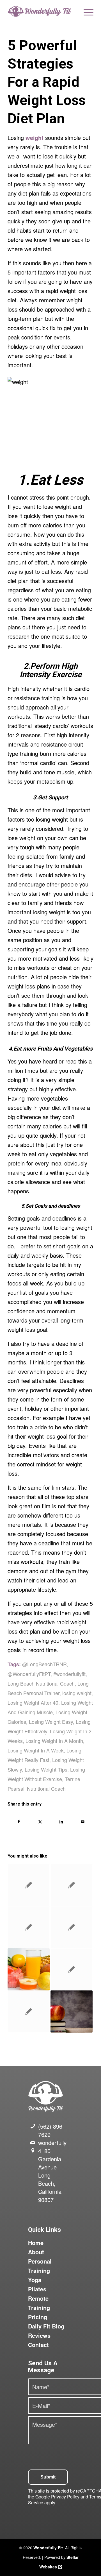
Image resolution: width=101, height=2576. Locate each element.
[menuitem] (86, 11)
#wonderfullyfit (69, 1674)
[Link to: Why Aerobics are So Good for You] (72, 1969)
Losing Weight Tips (46, 1769)
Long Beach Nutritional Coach (41, 1683)
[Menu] (86, 11)
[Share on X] (40, 1822)
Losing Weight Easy (51, 1722)
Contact (38, 2345)
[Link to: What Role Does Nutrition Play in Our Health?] (29, 2012)
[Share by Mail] (83, 1822)
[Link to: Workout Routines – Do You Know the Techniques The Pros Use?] (72, 1927)
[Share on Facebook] (19, 1822)
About (36, 2252)
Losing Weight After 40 (33, 1702)
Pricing (38, 2317)
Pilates (37, 2289)
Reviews (39, 2335)
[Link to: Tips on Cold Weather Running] (29, 1927)
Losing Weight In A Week (36, 1750)
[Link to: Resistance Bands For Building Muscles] (29, 1885)
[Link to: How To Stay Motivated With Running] (72, 1885)
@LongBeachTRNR (44, 1664)
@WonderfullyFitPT (29, 1674)
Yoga (35, 2280)
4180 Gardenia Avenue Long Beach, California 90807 (50, 2175)
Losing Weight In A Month (54, 1741)
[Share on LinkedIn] (61, 1822)
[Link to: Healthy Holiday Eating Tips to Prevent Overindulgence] (72, 2012)
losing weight (77, 1693)
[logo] (42, 11)
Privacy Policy (65, 2497)
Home (36, 2243)
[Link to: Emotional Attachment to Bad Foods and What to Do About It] (29, 1969)
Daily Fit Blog (46, 2326)
